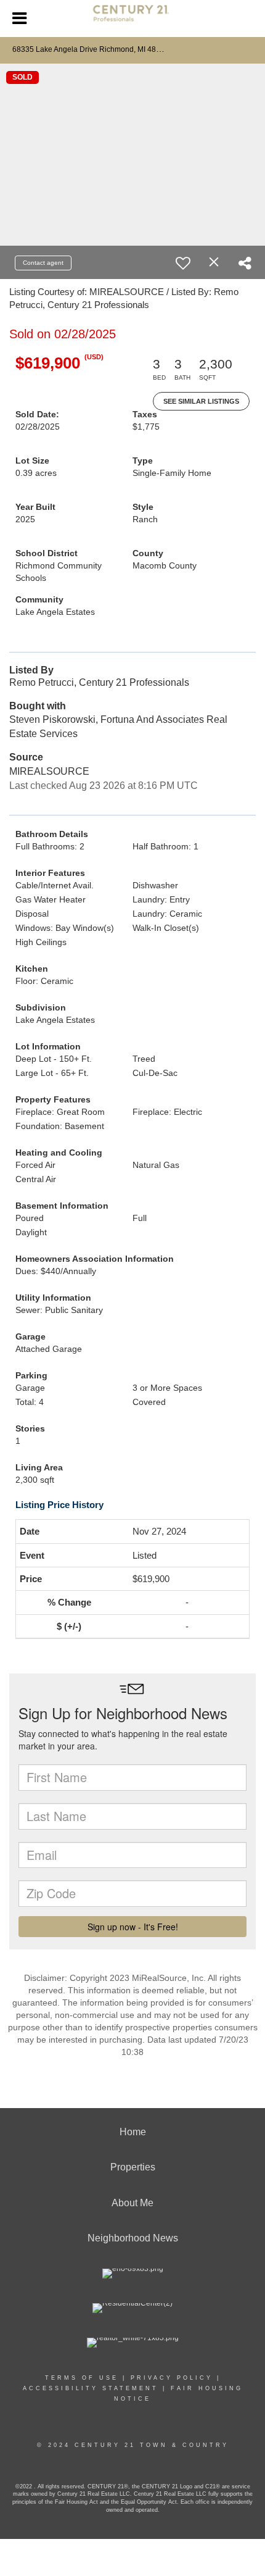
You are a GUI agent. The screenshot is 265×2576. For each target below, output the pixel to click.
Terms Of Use (82, 2378)
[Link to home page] (133, 19)
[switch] (183, 263)
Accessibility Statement (91, 2388)
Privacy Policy (172, 2378)
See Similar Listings (201, 401)
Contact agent (43, 263)
